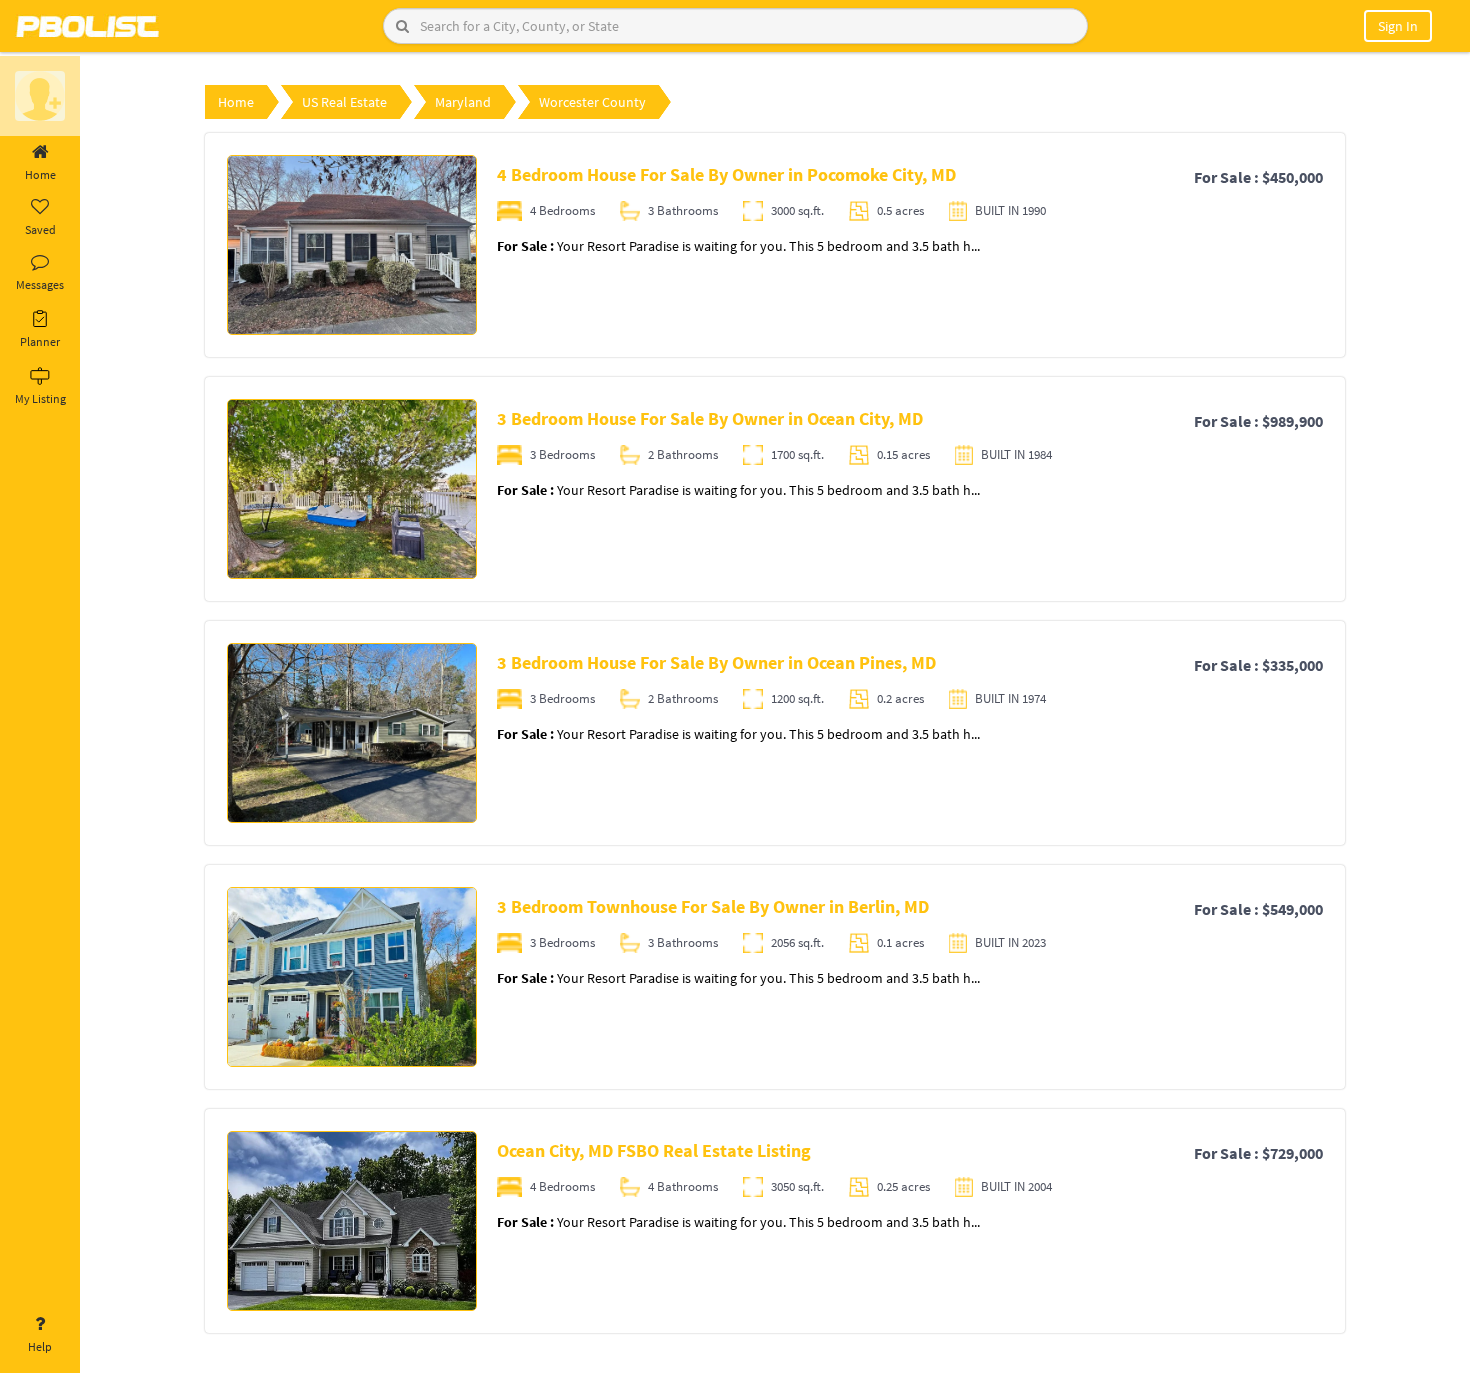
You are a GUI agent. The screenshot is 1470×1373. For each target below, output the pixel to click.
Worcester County (592, 102)
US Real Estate (344, 102)
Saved (40, 229)
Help (40, 1346)
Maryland (463, 102)
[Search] (402, 26)
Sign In (1398, 26)
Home (40, 174)
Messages (40, 284)
